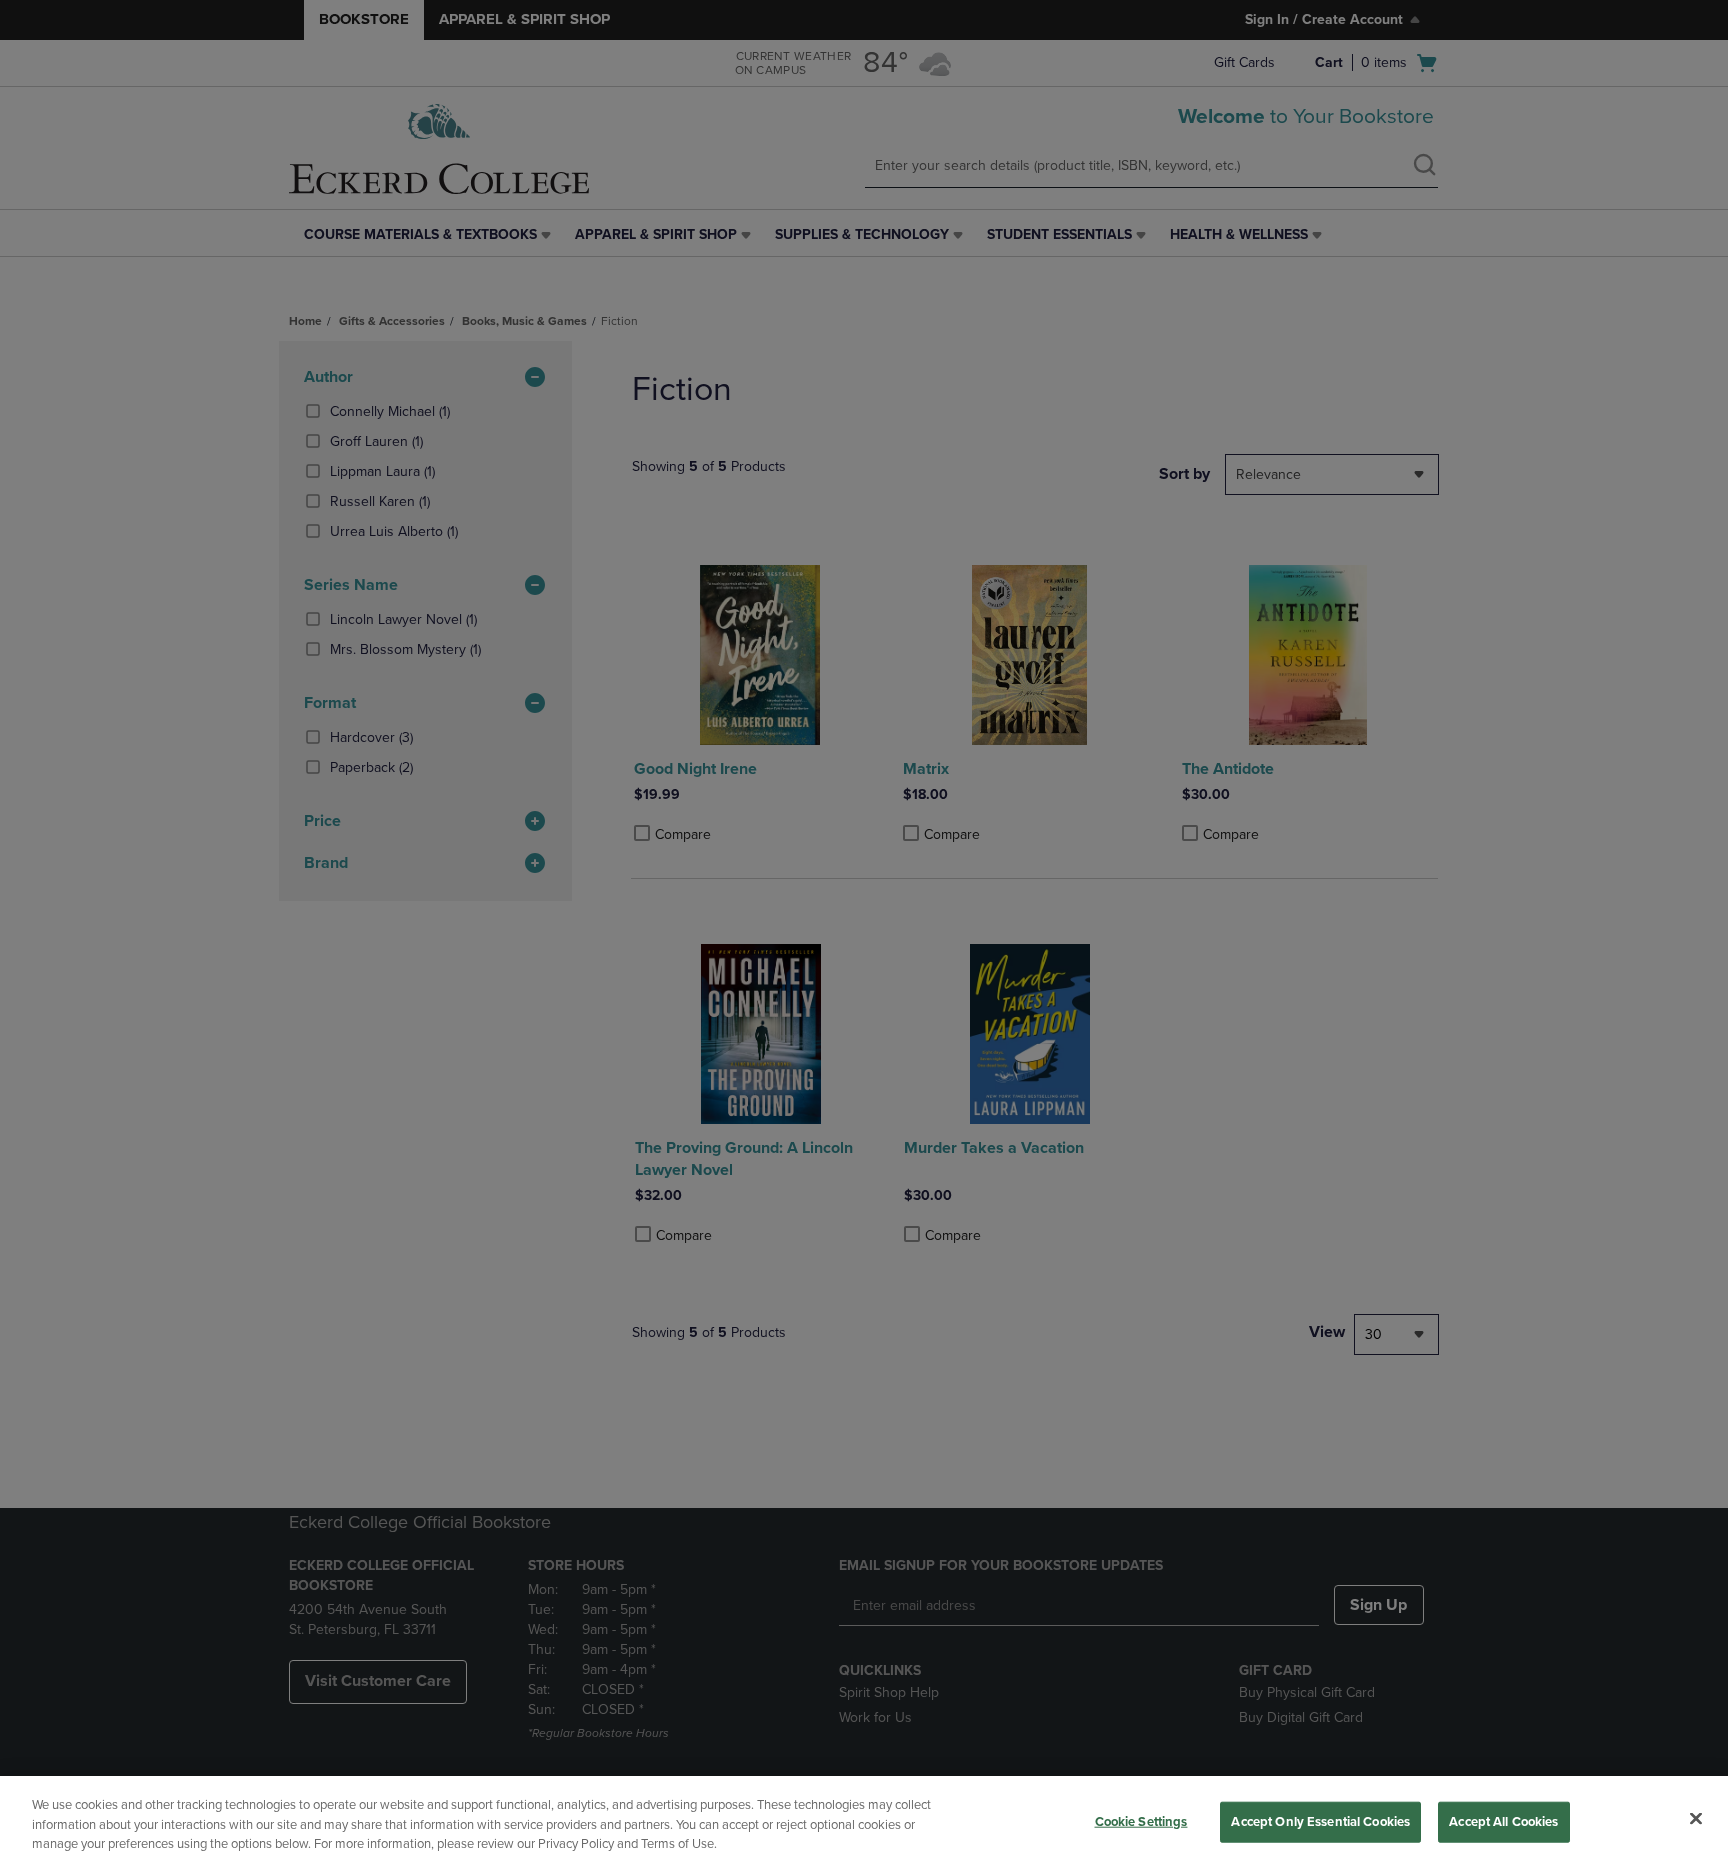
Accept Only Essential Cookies (1320, 1821)
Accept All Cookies (1503, 1821)
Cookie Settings (1141, 1821)
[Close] (1696, 1818)
